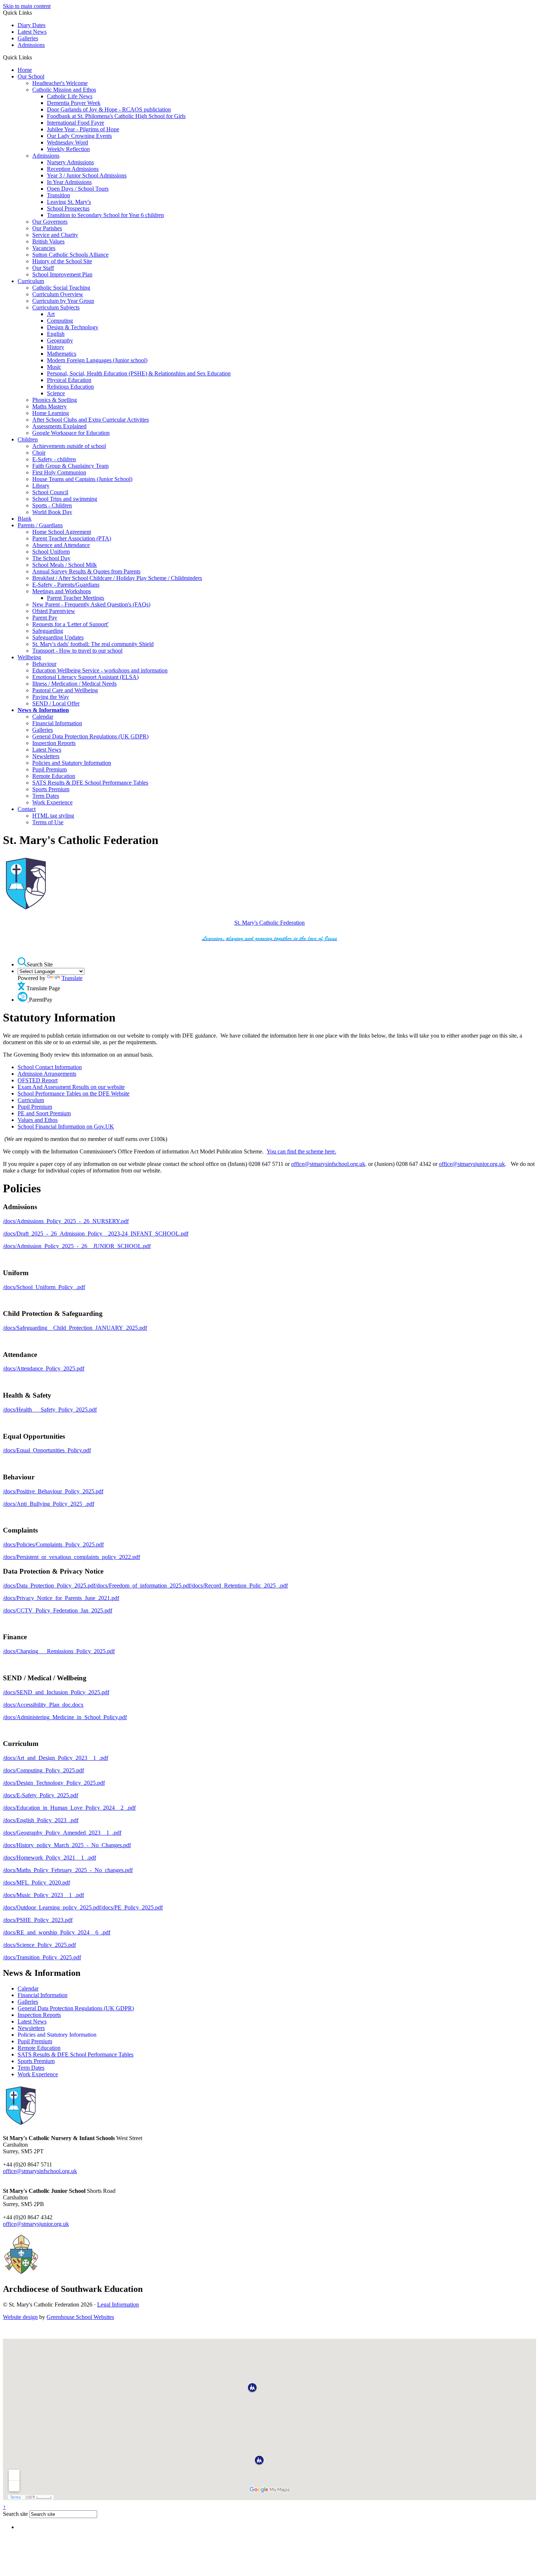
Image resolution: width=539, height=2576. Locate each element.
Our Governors (50, 222)
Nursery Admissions (70, 162)
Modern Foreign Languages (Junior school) (97, 360)
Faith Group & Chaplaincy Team (70, 466)
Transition (58, 195)
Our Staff (43, 268)
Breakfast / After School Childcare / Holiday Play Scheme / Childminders (117, 578)
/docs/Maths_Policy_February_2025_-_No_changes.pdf (68, 1870)
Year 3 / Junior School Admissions (87, 175)
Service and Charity (55, 235)
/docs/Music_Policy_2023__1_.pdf (43, 1895)
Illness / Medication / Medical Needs (74, 684)
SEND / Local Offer (56, 703)
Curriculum (31, 281)
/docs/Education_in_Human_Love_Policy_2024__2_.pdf (69, 1808)
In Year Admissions (69, 182)
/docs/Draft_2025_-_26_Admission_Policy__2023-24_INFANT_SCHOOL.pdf (96, 1234)
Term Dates (46, 796)
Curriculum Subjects (56, 307)
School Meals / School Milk (65, 565)
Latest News (32, 32)
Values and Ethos (38, 1120)
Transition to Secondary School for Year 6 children (105, 215)
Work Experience (52, 802)
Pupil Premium (49, 769)
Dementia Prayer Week (74, 103)
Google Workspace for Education (71, 433)
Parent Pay (45, 618)
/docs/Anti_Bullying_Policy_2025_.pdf (49, 1504)
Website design (20, 2317)
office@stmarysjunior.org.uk (472, 1164)
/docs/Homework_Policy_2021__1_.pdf (49, 1858)
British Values (48, 241)
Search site (15, 2514)
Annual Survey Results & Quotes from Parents (86, 571)
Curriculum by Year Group (63, 301)
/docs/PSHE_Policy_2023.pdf (38, 1920)
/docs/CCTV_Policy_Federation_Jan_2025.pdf (58, 1610)
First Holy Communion (59, 472)
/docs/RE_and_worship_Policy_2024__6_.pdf (57, 1932)
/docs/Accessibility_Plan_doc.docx (43, 1705)
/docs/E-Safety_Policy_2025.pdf (41, 1795)
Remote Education (54, 776)
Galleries (28, 38)
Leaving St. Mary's (69, 202)
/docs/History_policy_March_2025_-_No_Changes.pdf (67, 1845)
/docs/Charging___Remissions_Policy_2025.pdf (59, 1651)
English (56, 334)
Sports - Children (52, 505)
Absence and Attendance (61, 545)
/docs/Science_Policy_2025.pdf (39, 1945)
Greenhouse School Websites (80, 2317)
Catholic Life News (70, 96)
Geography (60, 340)
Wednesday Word (67, 142)
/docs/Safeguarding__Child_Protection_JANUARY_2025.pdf (75, 1328)
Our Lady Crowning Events (79, 136)
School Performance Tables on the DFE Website (74, 1093)
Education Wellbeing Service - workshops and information (100, 670)
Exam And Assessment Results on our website (71, 1087)
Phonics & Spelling (55, 400)
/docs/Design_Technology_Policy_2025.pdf (54, 1783)
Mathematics (62, 354)
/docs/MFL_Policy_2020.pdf (36, 1883)
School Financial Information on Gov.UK (66, 1126)
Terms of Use (48, 822)
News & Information (43, 710)
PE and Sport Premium (44, 1113)
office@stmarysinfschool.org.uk (328, 1164)
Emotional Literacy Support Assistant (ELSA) (85, 677)
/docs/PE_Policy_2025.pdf (132, 1907)
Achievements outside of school (69, 446)
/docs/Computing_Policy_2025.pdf (43, 1770)
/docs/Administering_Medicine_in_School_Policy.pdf (65, 1717)
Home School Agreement (62, 532)
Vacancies (44, 248)
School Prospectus (68, 208)
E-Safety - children (54, 459)
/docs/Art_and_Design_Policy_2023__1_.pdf (56, 1758)
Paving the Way (51, 697)
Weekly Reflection (68, 149)
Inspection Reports (54, 743)
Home (25, 70)
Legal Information (118, 2305)
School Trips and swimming (65, 499)
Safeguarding (48, 631)
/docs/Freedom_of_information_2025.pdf (143, 1586)
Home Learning (51, 413)
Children (28, 439)
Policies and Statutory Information (72, 763)
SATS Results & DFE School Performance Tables (90, 783)
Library (41, 486)
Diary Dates (32, 25)
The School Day (51, 558)
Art (51, 314)
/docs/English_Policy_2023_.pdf (41, 1820)
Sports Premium (51, 789)
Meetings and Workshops (62, 591)
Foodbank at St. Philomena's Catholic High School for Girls (116, 116)
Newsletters (46, 756)
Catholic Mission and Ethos (64, 90)
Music (54, 367)
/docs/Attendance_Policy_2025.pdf (44, 1368)
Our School (31, 76)
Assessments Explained (59, 426)
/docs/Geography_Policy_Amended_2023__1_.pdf (62, 1833)
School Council (50, 492)
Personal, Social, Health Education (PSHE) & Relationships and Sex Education (139, 373)
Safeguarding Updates (58, 637)
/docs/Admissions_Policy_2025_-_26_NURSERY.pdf (66, 1221)
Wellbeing (29, 657)
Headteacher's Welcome (60, 83)
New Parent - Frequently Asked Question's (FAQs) (91, 604)
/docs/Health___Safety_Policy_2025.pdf (50, 1410)
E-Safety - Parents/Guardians (66, 585)
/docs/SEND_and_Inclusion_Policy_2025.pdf (56, 1692)
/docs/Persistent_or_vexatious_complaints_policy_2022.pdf (71, 1557)
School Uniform (51, 552)
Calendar (43, 717)
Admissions (31, 45)
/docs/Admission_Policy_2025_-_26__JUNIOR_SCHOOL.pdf (77, 1246)
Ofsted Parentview (54, 611)
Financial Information (57, 723)
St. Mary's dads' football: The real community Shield (93, 644)
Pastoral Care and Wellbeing (65, 690)
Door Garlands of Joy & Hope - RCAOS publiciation (109, 109)
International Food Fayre (76, 123)
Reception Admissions (73, 169)
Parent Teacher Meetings (76, 598)
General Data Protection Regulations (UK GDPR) (90, 736)
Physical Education (69, 380)
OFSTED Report (38, 1080)
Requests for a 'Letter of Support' (70, 624)
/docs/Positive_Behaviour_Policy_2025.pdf (53, 1491)
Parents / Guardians (40, 525)
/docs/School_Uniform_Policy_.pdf (44, 1287)
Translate (72, 978)
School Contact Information (50, 1067)
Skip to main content (27, 6)
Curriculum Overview (58, 294)
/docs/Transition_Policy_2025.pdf (42, 1957)
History (56, 347)
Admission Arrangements (47, 1074)
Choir (39, 453)
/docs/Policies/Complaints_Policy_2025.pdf (53, 1544)
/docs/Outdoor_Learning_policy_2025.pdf (52, 1907)
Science (56, 393)
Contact (27, 809)
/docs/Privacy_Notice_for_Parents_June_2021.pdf (61, 1598)
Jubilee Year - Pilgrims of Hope (83, 129)
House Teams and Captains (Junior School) (82, 479)
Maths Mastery (49, 406)
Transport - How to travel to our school (77, 651)
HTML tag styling (53, 816)
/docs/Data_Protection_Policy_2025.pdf (49, 1586)
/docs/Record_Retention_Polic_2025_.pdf (239, 1586)
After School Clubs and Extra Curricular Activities (91, 420)
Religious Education (70, 387)
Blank (25, 519)
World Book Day (52, 512)
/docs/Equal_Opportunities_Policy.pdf (47, 1450)
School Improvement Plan (62, 274)
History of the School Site (62, 261)
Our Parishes (47, 228)
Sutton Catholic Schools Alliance (70, 255)
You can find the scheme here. (301, 1151)
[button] (35, 57)
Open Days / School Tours (78, 189)
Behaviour (44, 664)
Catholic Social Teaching (61, 288)
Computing (60, 321)
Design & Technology (73, 327)
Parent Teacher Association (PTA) (72, 538)
